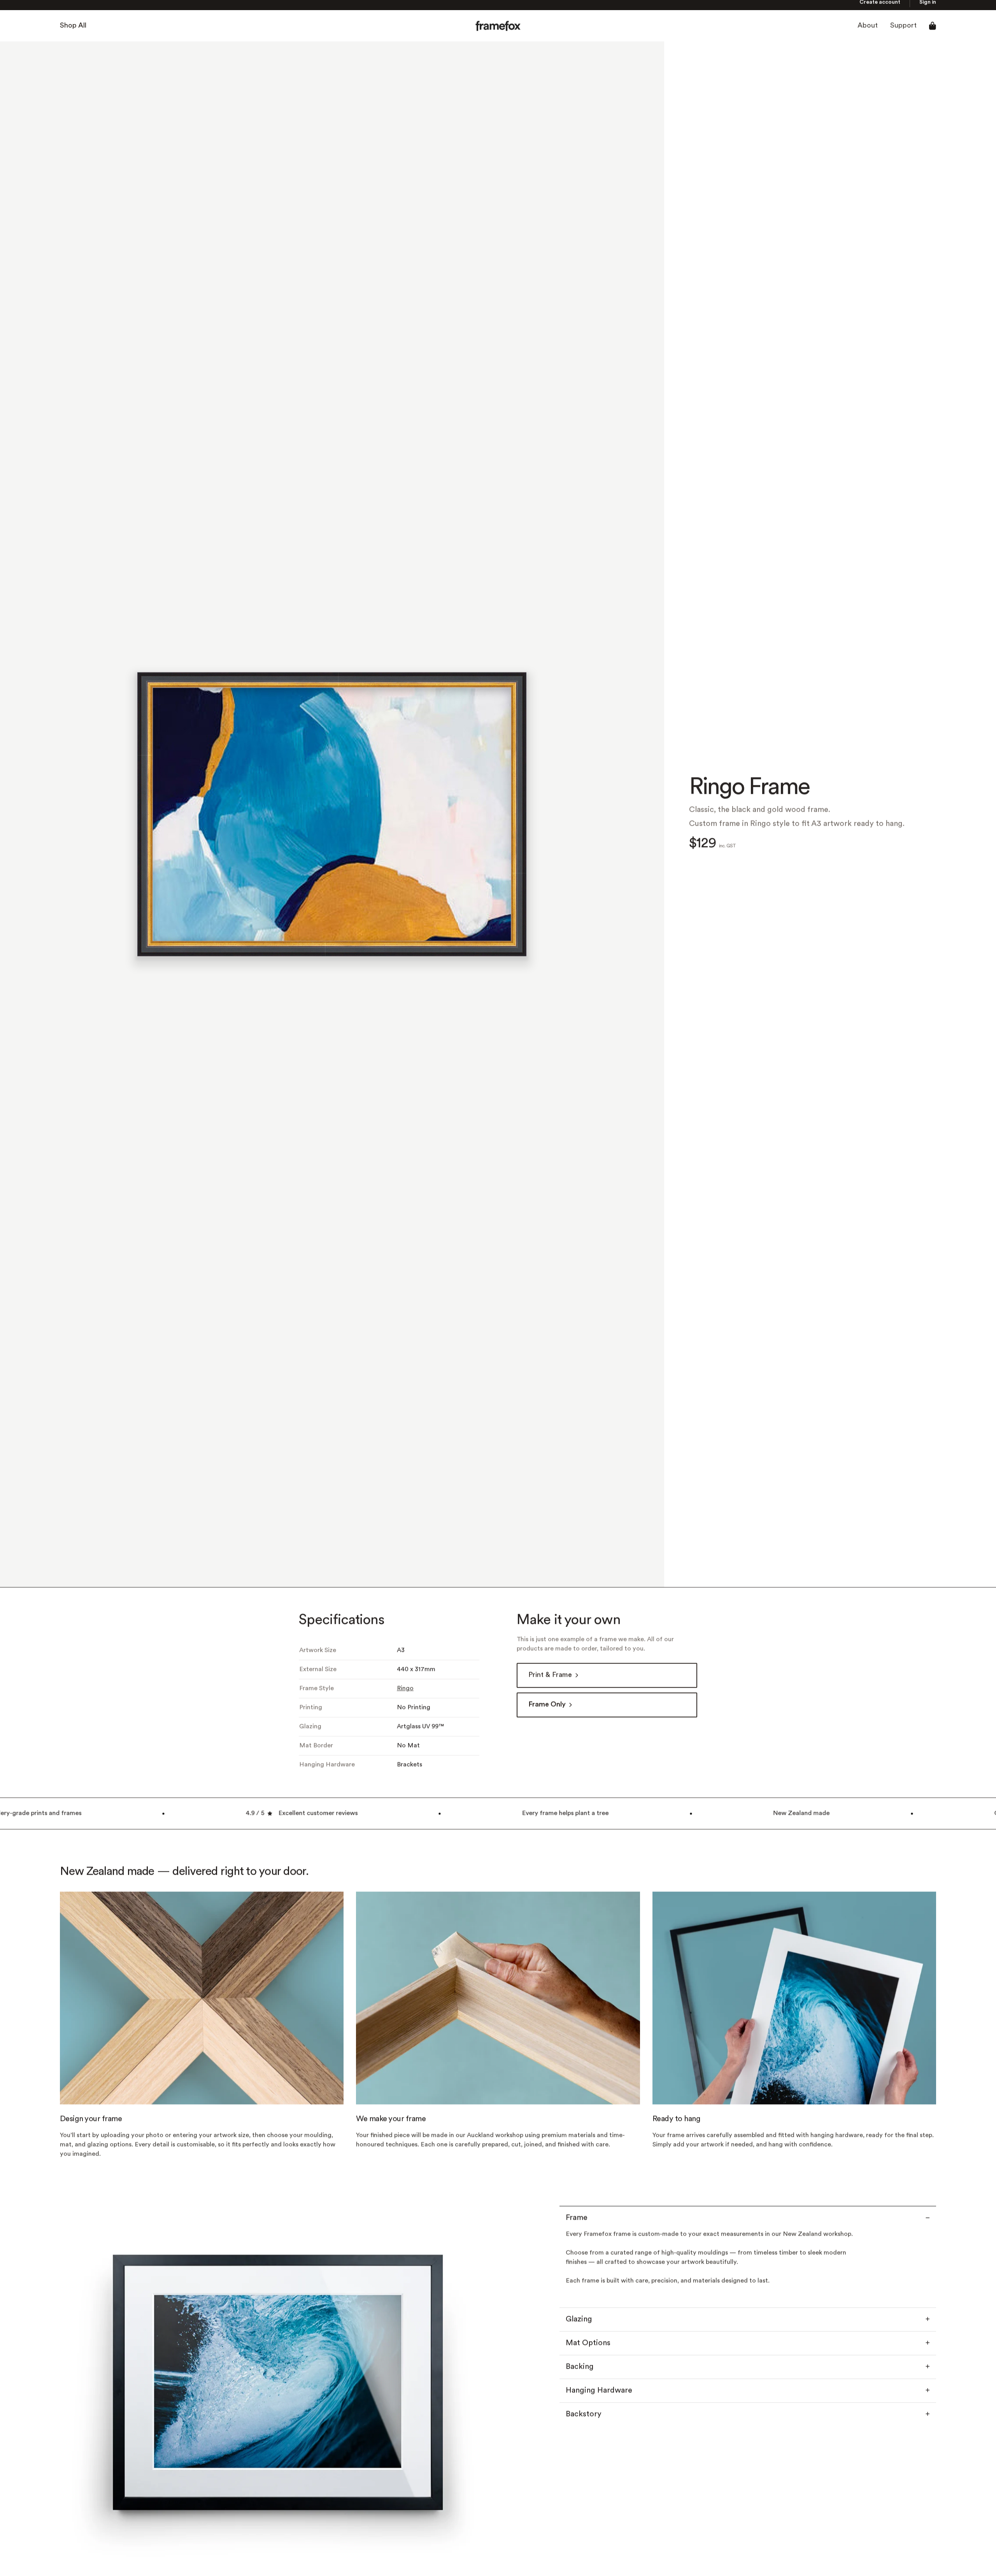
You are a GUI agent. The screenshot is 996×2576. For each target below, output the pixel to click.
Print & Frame (550, 1680)
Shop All (73, 31)
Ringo (405, 1693)
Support (903, 31)
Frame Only (547, 1710)
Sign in (928, 7)
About (868, 31)
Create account (880, 7)
